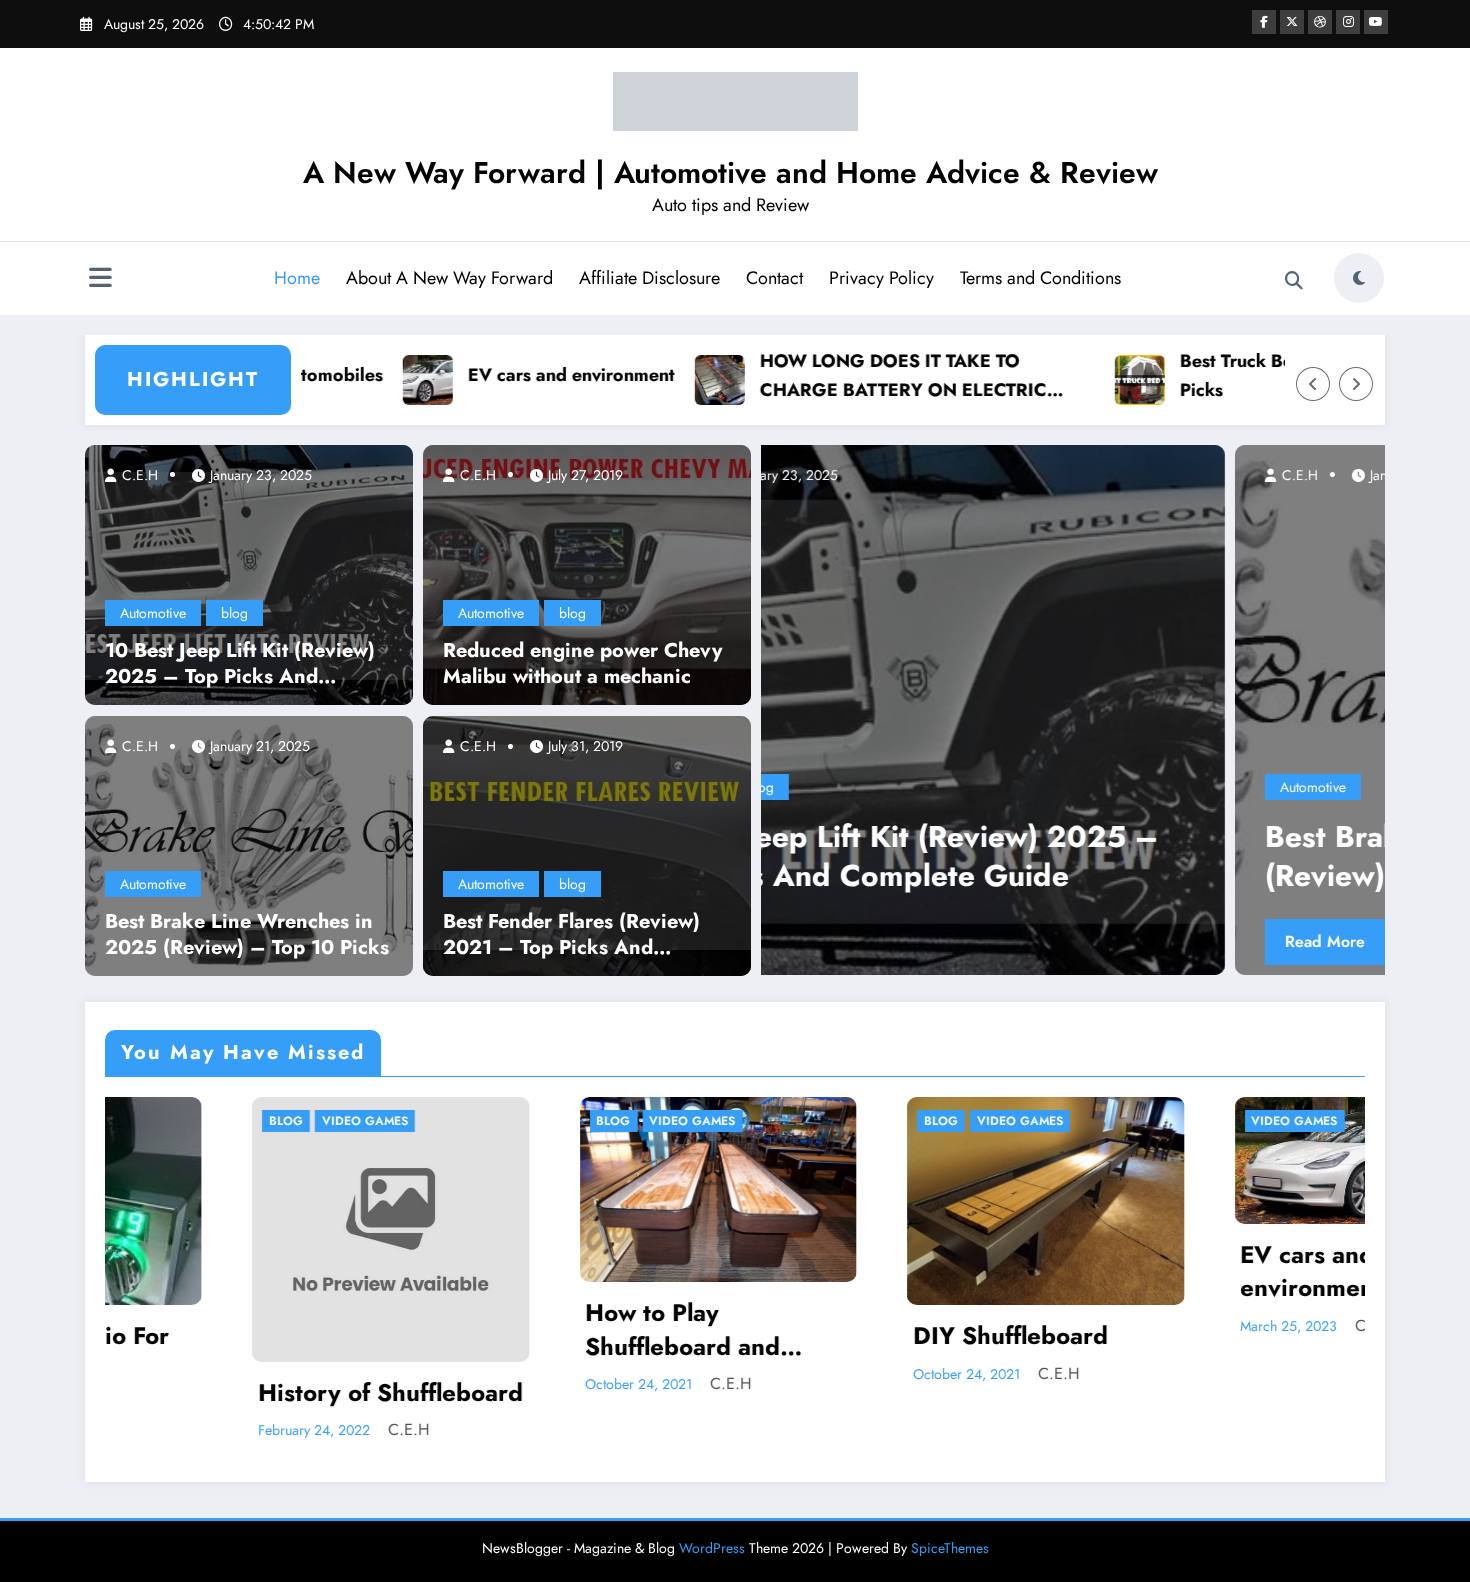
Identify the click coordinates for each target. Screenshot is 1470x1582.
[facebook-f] (1264, 22)
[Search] (1294, 281)
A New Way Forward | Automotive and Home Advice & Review (730, 172)
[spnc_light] (1359, 278)
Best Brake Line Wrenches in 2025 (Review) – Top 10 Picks (247, 935)
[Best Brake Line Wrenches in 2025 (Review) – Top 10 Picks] (249, 844)
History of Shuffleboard (196, 1393)
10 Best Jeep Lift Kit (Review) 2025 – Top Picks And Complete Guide (240, 664)
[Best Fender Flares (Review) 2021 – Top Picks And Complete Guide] (587, 844)
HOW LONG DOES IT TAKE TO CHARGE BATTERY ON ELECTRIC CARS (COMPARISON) (832, 376)
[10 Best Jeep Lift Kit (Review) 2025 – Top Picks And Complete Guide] (249, 573)
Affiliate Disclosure (649, 278)
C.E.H (138, 475)
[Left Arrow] (1313, 384)
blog (234, 613)
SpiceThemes (950, 1543)
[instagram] (1348, 22)
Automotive (153, 613)
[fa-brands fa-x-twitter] (1292, 22)
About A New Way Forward (449, 278)
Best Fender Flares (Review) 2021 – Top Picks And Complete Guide (571, 935)
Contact (774, 278)
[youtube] (1376, 22)
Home (297, 278)
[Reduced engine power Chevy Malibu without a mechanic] (587, 573)
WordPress (712, 1543)
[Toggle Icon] (100, 280)
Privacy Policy (881, 278)
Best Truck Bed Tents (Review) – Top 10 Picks (1273, 375)
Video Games (171, 1121)
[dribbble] (1320, 22)
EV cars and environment (500, 375)
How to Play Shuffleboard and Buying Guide (489, 1329)
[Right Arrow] (1356, 384)
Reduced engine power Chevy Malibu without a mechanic (582, 664)
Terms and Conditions (1040, 278)
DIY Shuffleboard (816, 1336)
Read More (880, 941)
